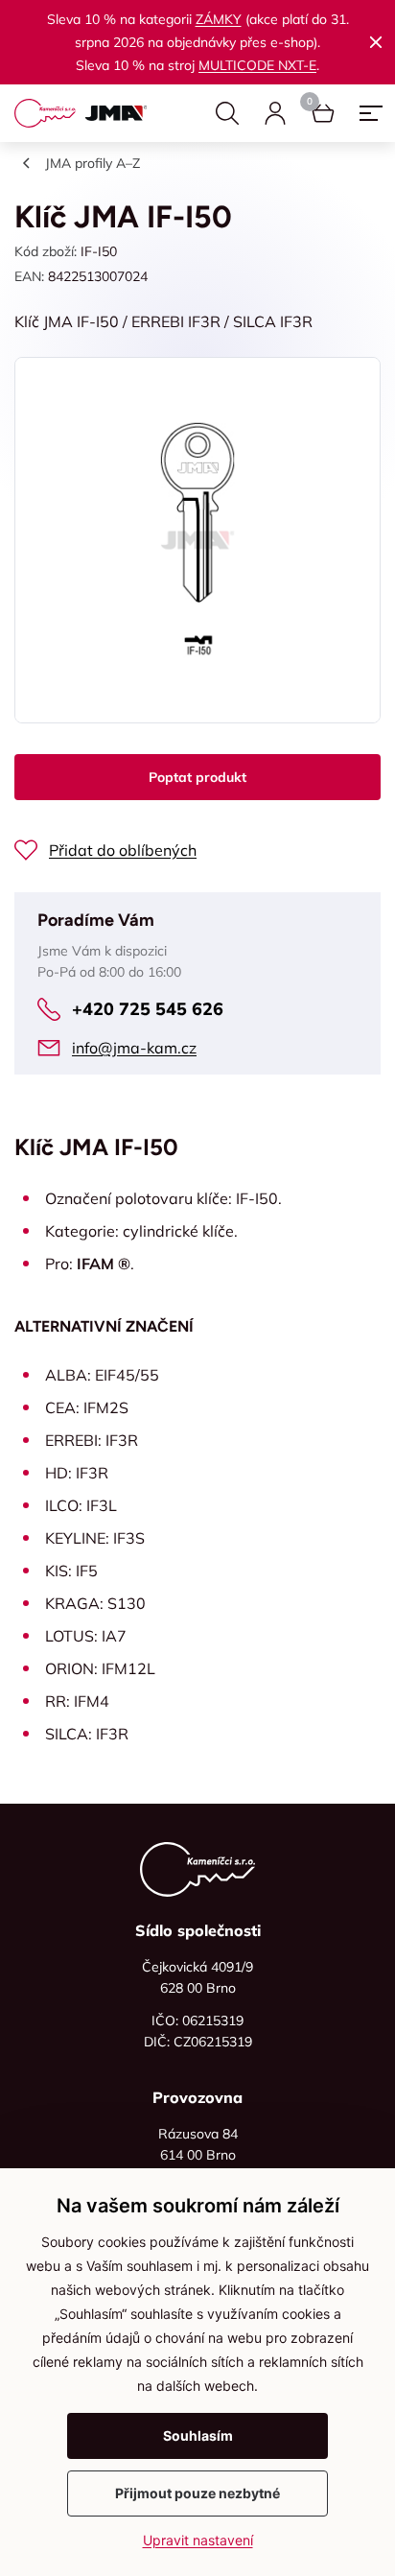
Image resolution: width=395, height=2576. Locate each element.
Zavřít (376, 42)
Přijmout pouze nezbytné (197, 2493)
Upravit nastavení (198, 2540)
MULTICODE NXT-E (257, 65)
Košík (323, 113)
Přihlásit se (275, 113)
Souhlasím (198, 2435)
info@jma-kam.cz (134, 1048)
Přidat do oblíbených (123, 850)
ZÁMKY (219, 19)
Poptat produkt (197, 777)
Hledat (227, 113)
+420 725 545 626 (148, 1009)
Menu (371, 113)
